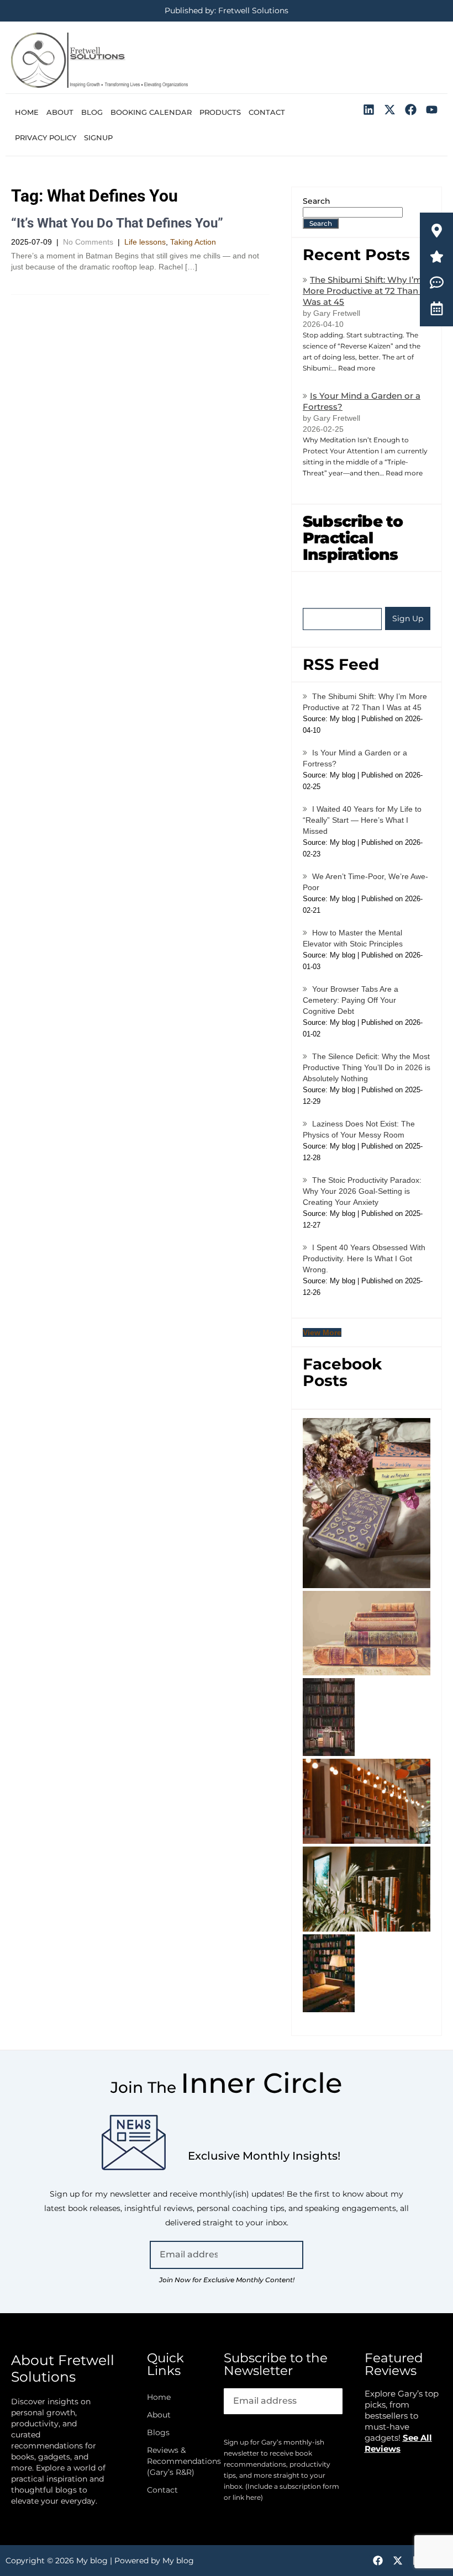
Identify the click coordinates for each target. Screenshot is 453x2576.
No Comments (88, 242)
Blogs (158, 2432)
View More (322, 1332)
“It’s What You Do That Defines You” (117, 223)
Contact (267, 112)
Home (27, 112)
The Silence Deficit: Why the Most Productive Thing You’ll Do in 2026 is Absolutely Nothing (367, 1067)
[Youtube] (431, 110)
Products (220, 112)
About (60, 112)
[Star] (437, 256)
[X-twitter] (390, 110)
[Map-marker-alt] (437, 231)
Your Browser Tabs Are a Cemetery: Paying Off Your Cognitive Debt (351, 1000)
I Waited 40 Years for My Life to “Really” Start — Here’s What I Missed (362, 820)
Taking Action (193, 242)
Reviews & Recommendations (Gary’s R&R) (174, 2461)
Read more (357, 368)
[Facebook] (410, 110)
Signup (98, 137)
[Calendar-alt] (437, 308)
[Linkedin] (369, 110)
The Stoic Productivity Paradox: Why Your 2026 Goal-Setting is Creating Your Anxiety (362, 1191)
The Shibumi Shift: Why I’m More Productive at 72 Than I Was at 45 (363, 291)
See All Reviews (398, 2443)
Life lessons (145, 242)
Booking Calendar (151, 112)
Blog (92, 112)
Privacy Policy (46, 137)
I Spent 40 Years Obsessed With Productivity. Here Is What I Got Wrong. (364, 1258)
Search (317, 201)
